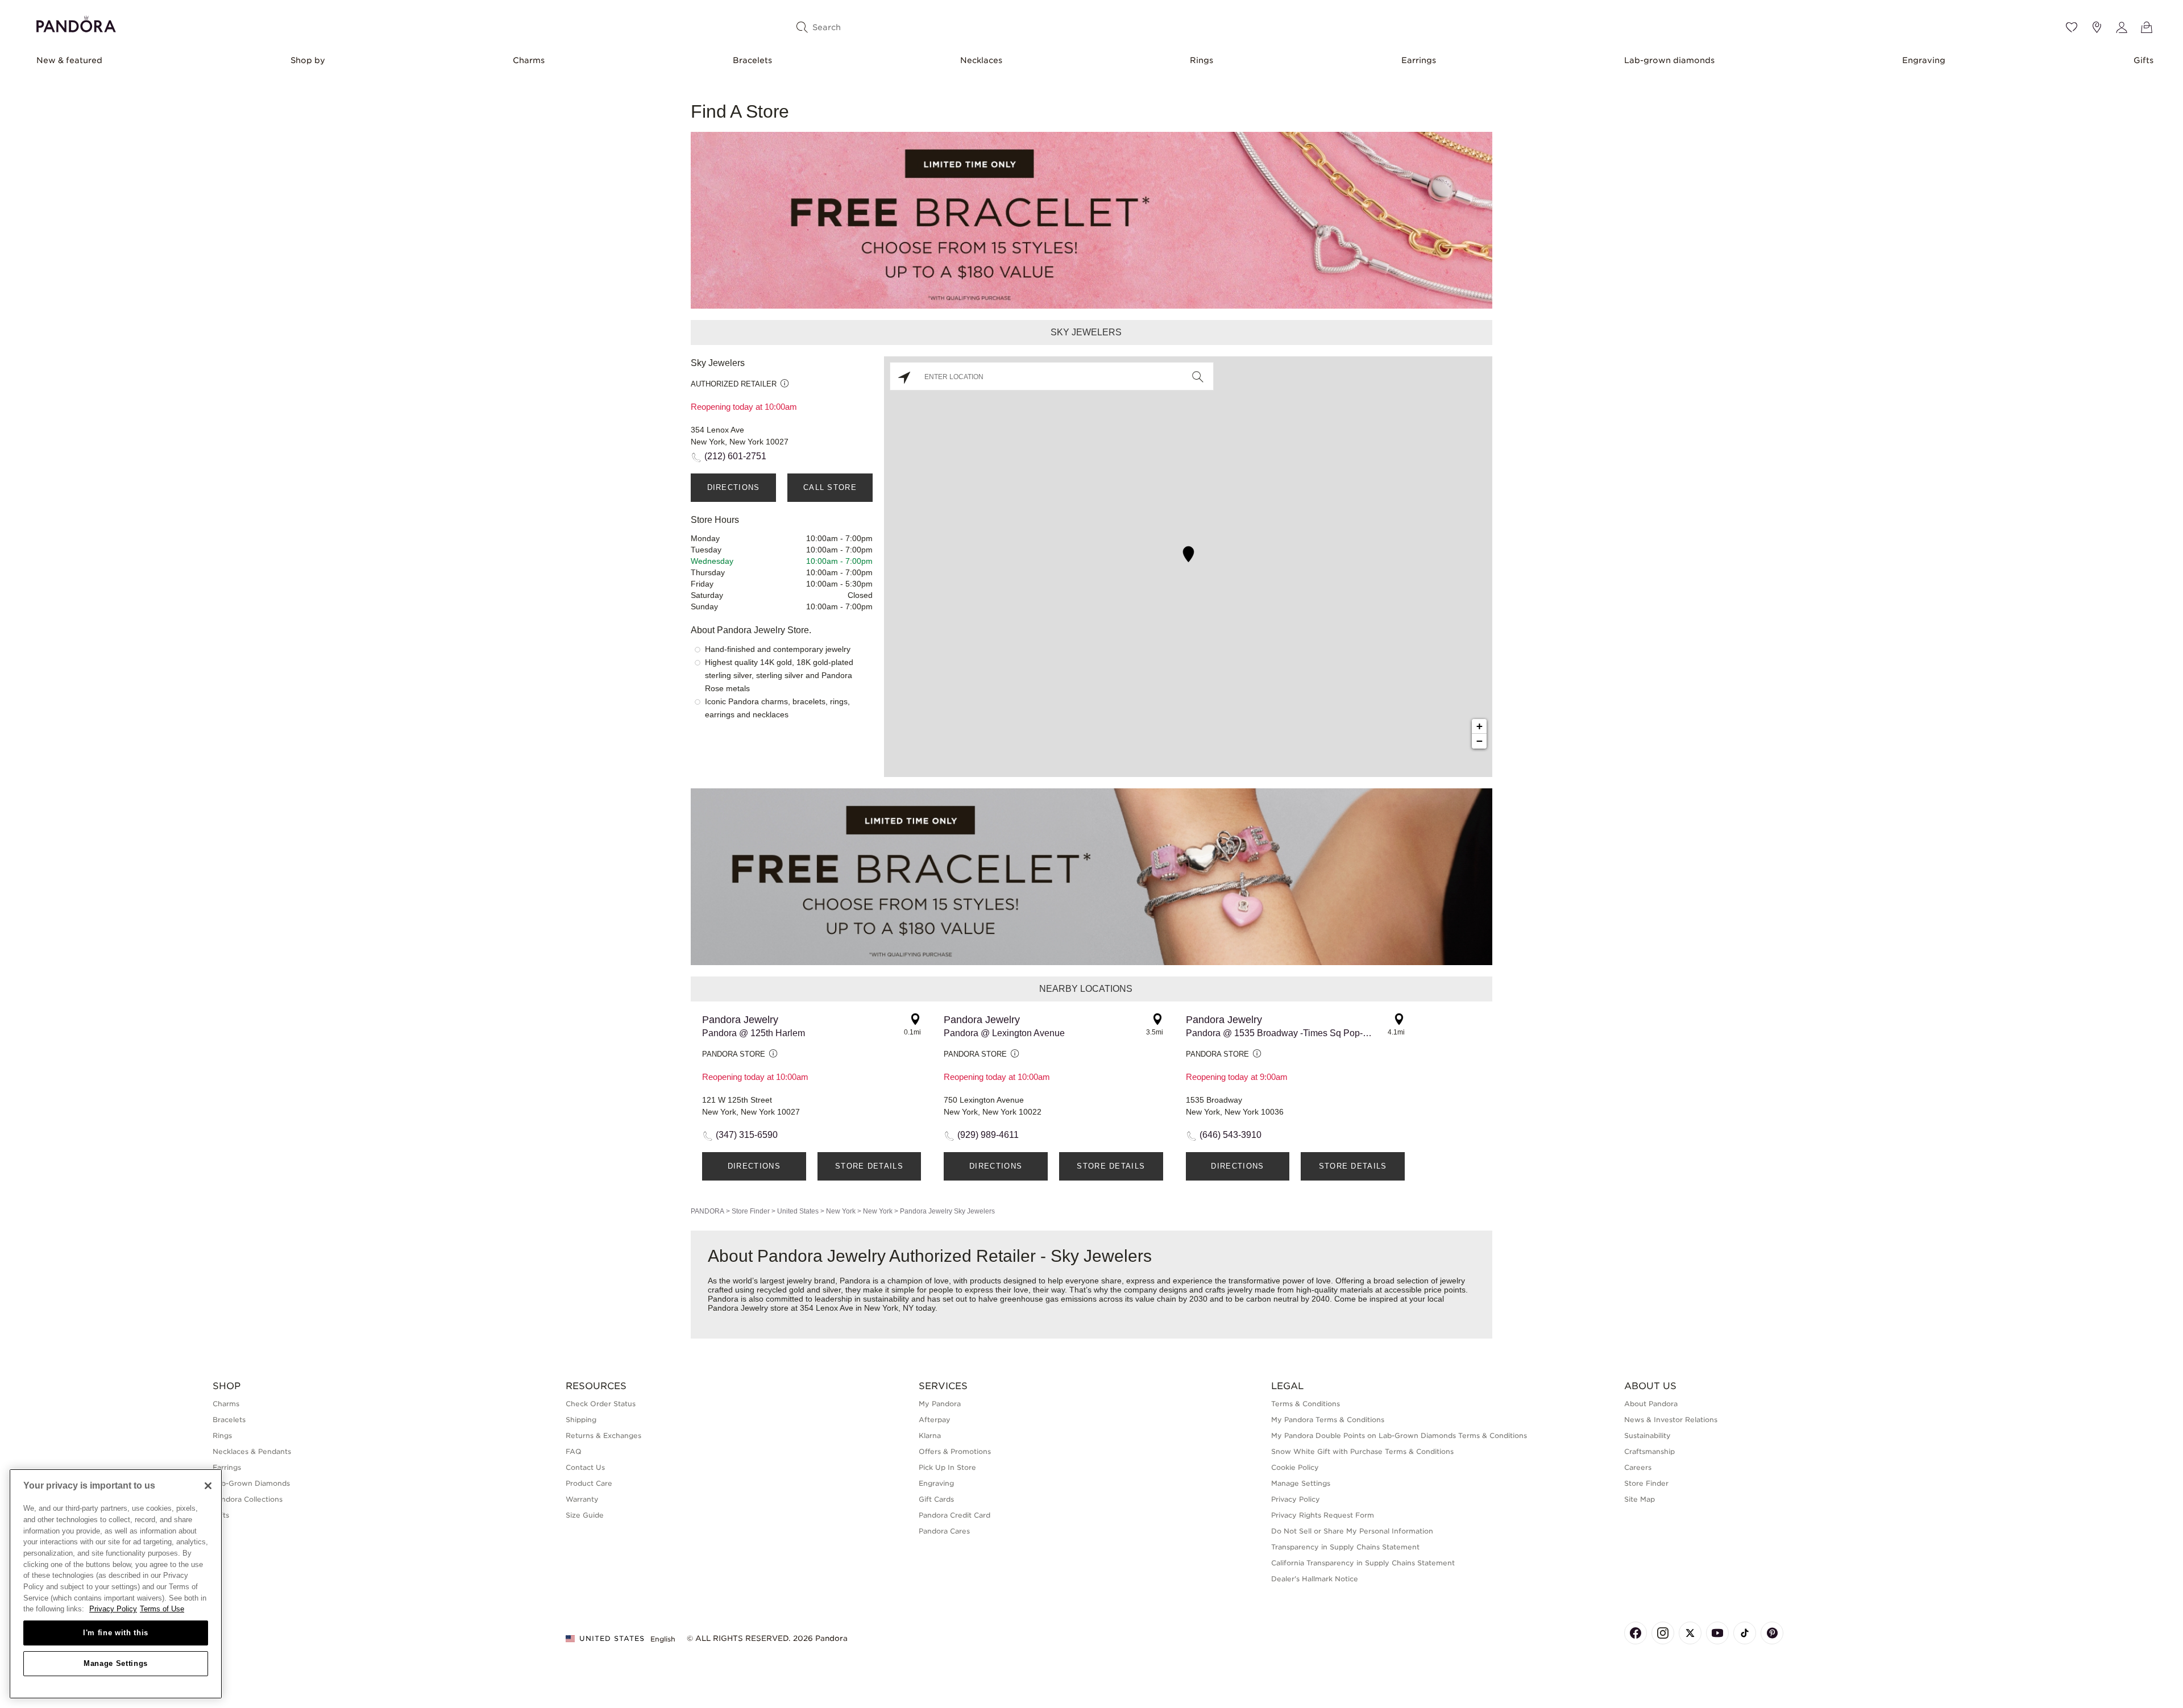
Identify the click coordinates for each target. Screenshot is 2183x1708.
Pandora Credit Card (954, 1515)
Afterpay (935, 1420)
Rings (1202, 60)
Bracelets (752, 60)
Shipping (581, 1420)
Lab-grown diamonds (1669, 60)
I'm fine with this (116, 1633)
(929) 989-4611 (988, 1135)
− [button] (1479, 741)
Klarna (930, 1435)
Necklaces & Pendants (252, 1451)
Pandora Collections (248, 1499)
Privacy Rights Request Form (1323, 1515)
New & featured (69, 60)
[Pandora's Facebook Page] (1636, 1633)
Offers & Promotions (955, 1451)
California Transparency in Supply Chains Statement (1363, 1563)
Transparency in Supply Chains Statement (1345, 1547)
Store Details (869, 1166)
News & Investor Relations (1671, 1420)
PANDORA (707, 1211)
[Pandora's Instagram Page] (1663, 1633)
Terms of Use (162, 1609)
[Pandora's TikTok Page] (1745, 1633)
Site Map (1640, 1499)
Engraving (1924, 60)
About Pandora (1651, 1404)
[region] (116, 1584)
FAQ (574, 1451)
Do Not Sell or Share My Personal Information (1352, 1531)
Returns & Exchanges (603, 1435)
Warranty (582, 1499)
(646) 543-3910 (1230, 1135)
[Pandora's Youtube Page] (1717, 1633)
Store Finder (751, 1211)
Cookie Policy (1295, 1467)
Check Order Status (601, 1404)
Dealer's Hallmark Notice (1315, 1579)
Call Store (830, 487)
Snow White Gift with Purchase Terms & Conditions (1362, 1451)
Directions (734, 487)
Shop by (308, 60)
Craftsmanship (1649, 1451)
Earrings (1419, 60)
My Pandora (940, 1404)
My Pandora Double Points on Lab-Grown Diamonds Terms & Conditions (1399, 1435)
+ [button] (1479, 726)
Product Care (589, 1483)
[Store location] (2097, 27)
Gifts (2143, 60)
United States (798, 1211)
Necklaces (981, 60)
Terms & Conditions (1306, 1404)
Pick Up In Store (947, 1467)
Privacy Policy (1296, 1499)
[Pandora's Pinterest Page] (1772, 1633)
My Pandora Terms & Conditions (1328, 1420)
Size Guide (585, 1515)
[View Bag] (2147, 27)
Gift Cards (936, 1499)
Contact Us (585, 1467)
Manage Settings (116, 1663)
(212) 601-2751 (735, 456)
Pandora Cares (944, 1531)
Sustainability (1647, 1435)
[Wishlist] (2072, 27)
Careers (1638, 1467)
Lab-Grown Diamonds (251, 1483)
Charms (529, 60)
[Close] (208, 1486)
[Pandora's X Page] (1690, 1633)
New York (841, 1211)
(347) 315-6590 (747, 1135)
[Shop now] (1091, 220)
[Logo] (76, 22)
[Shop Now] (1091, 876)
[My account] (2122, 27)
